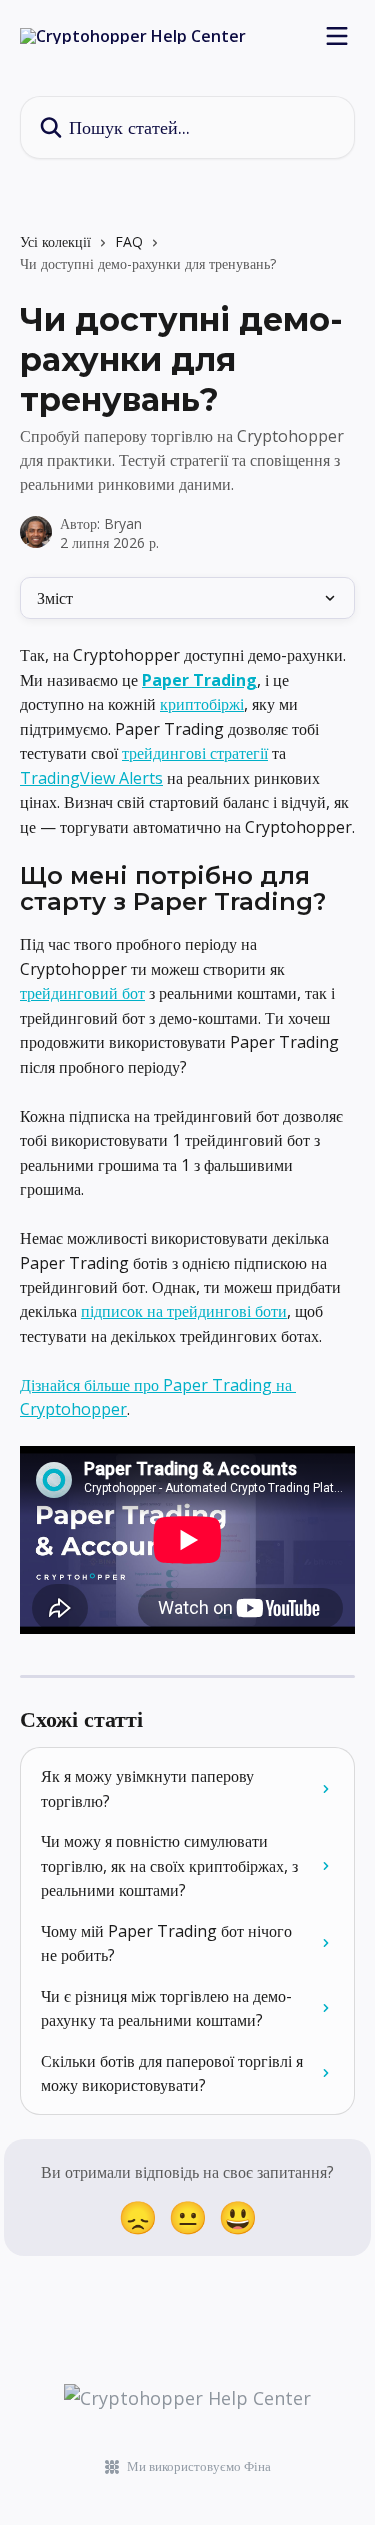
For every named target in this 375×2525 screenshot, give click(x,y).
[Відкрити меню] (337, 36)
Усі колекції (55, 241)
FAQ (129, 241)
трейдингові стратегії (195, 753)
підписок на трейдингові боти (184, 1311)
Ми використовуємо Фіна (199, 2466)
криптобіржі (202, 704)
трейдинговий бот (82, 993)
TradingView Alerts (91, 778)
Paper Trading (199, 680)
